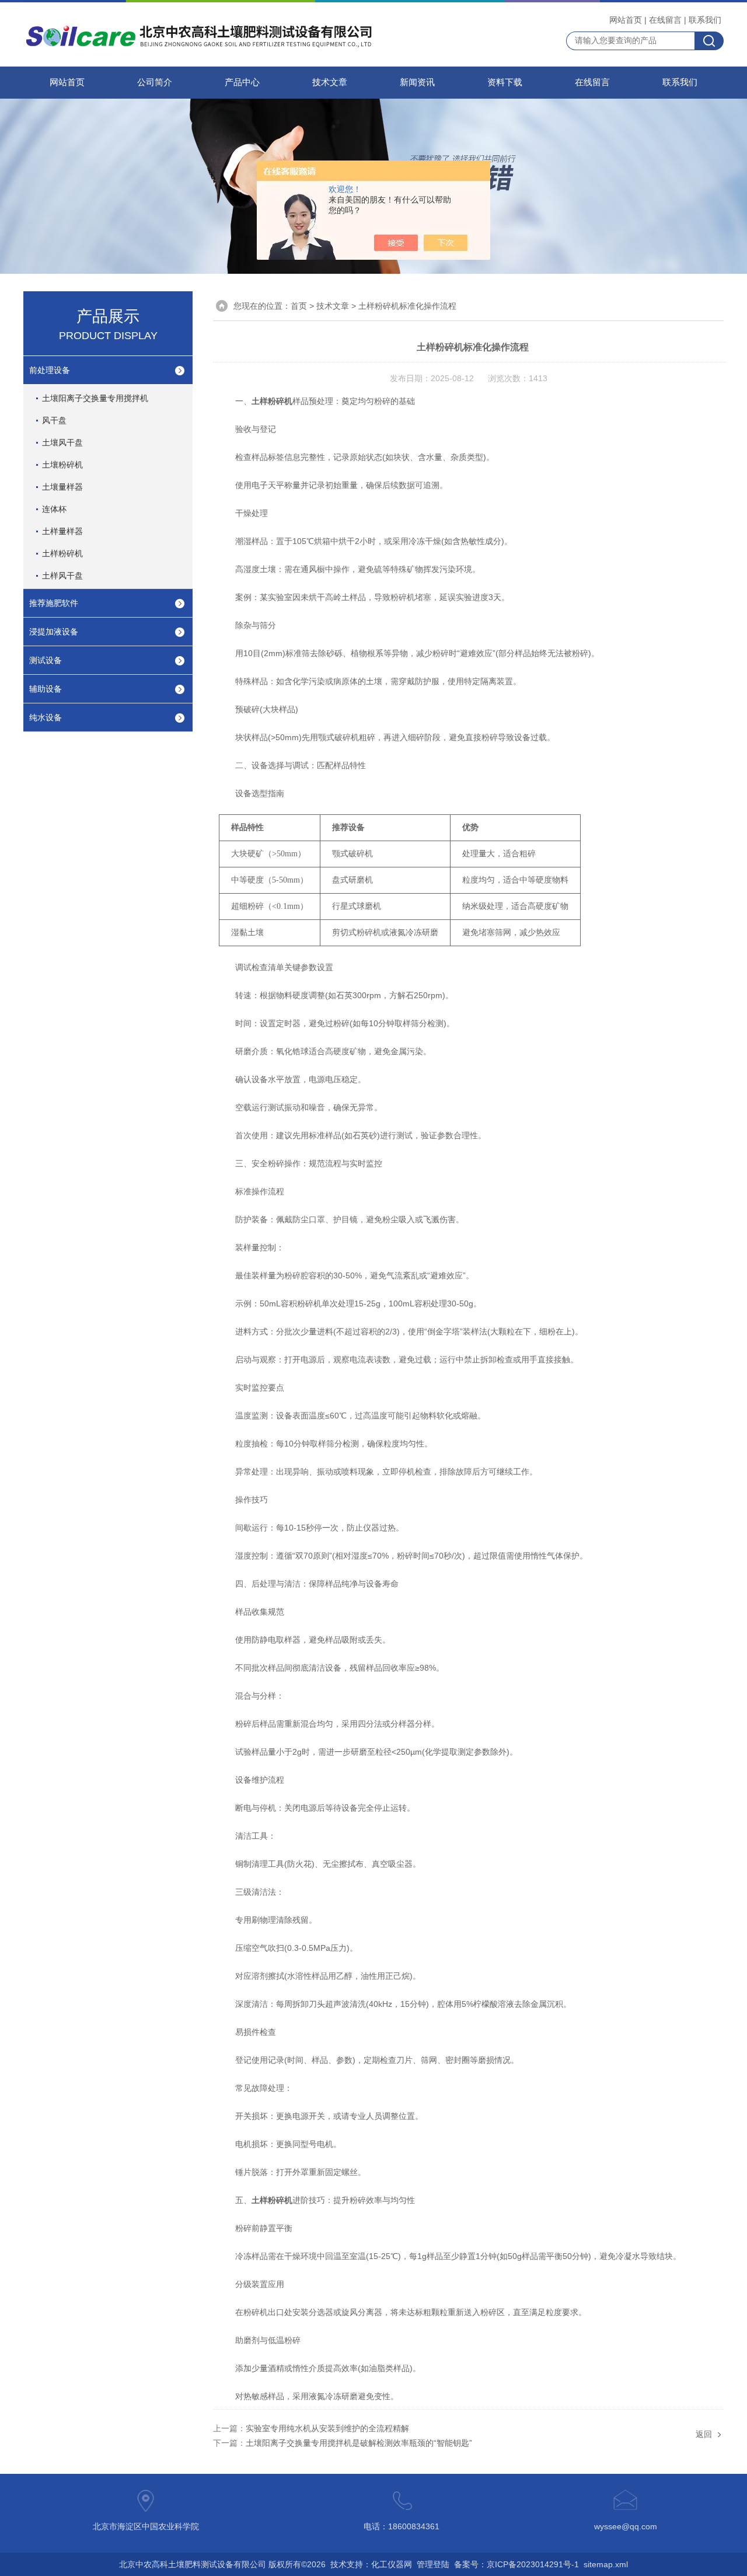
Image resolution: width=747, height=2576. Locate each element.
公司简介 (155, 82)
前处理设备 (50, 370)
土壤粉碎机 (62, 465)
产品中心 (242, 82)
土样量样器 (62, 531)
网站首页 (626, 20)
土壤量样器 (62, 487)
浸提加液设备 (54, 632)
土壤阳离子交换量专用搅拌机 (95, 398)
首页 (299, 306)
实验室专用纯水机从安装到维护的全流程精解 (327, 2428)
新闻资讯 (417, 82)
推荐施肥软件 (54, 603)
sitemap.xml (606, 2564)
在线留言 (665, 20)
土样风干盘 (62, 576)
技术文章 (330, 82)
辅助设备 (46, 689)
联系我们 (705, 20)
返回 (704, 2434)
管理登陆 (433, 2564)
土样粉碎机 (62, 553)
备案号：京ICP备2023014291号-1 (516, 2564)
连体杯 (54, 509)
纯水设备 (46, 717)
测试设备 (46, 660)
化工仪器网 (392, 2564)
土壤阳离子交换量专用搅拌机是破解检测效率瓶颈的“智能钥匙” (359, 2443)
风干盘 (54, 420)
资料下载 (505, 82)
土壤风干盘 (62, 442)
